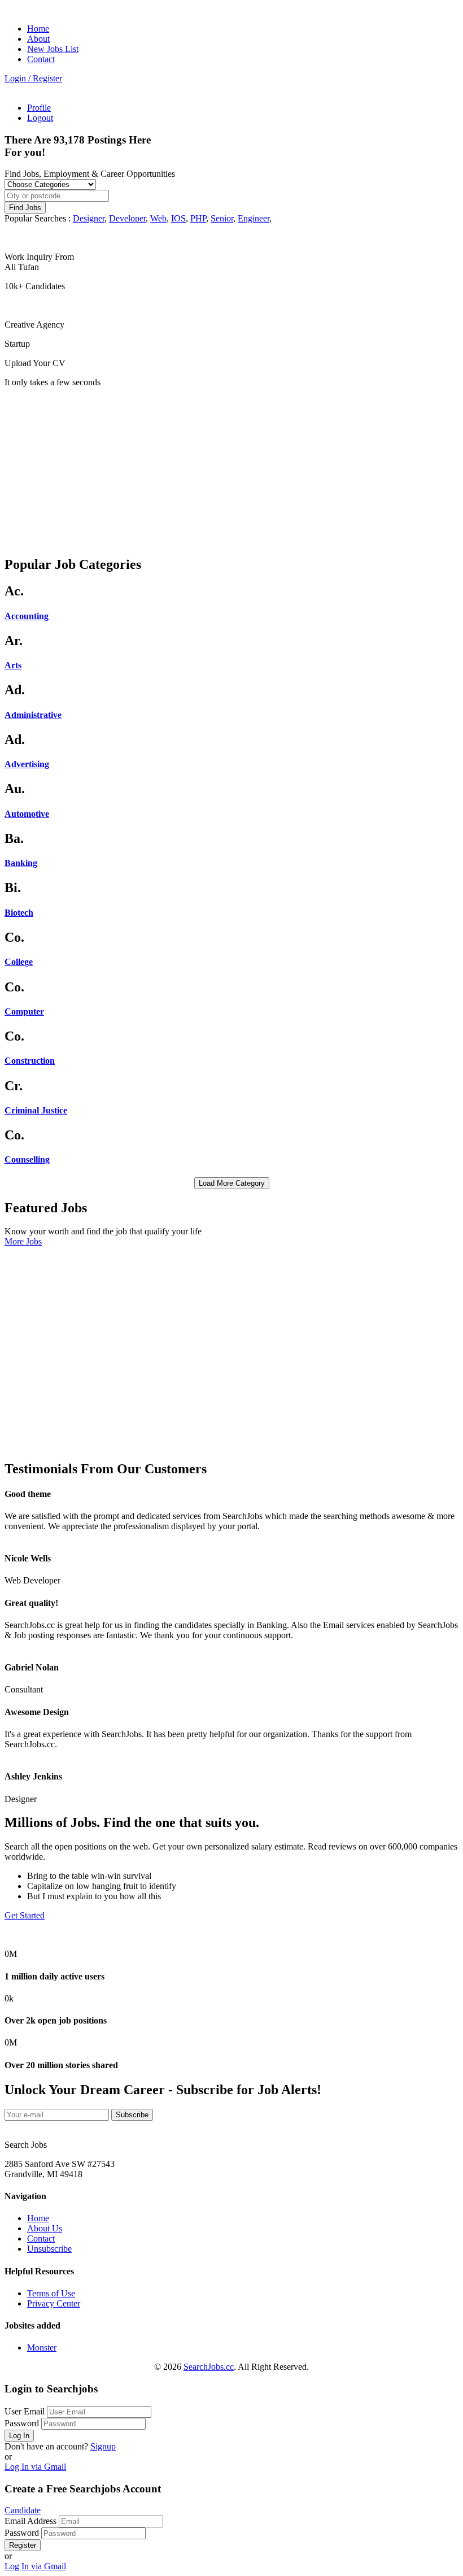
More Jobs (23, 1241)
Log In (19, 2436)
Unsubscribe (49, 2249)
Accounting (27, 616)
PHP (198, 218)
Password (22, 2423)
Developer (127, 218)
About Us (45, 2228)
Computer (24, 1011)
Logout (40, 118)
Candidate (23, 2510)
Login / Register (33, 78)
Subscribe (132, 2115)
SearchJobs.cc (209, 2367)
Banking (21, 863)
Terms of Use (51, 2293)
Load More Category (232, 1183)
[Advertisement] (231, 467)
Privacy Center (54, 2303)
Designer (89, 218)
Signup (103, 2446)
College (19, 962)
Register (23, 2545)
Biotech (19, 913)
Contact (41, 59)
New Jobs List (53, 49)
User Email (25, 2411)
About (38, 39)
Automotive (27, 814)
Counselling (27, 1159)
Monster (42, 2347)
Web (158, 218)
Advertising (27, 764)
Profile (39, 108)
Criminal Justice (36, 1110)
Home (38, 29)
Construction (30, 1061)
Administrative (33, 715)
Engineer (254, 218)
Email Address (30, 2521)
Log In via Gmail (35, 2467)
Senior (222, 218)
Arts (13, 665)
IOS (178, 218)
